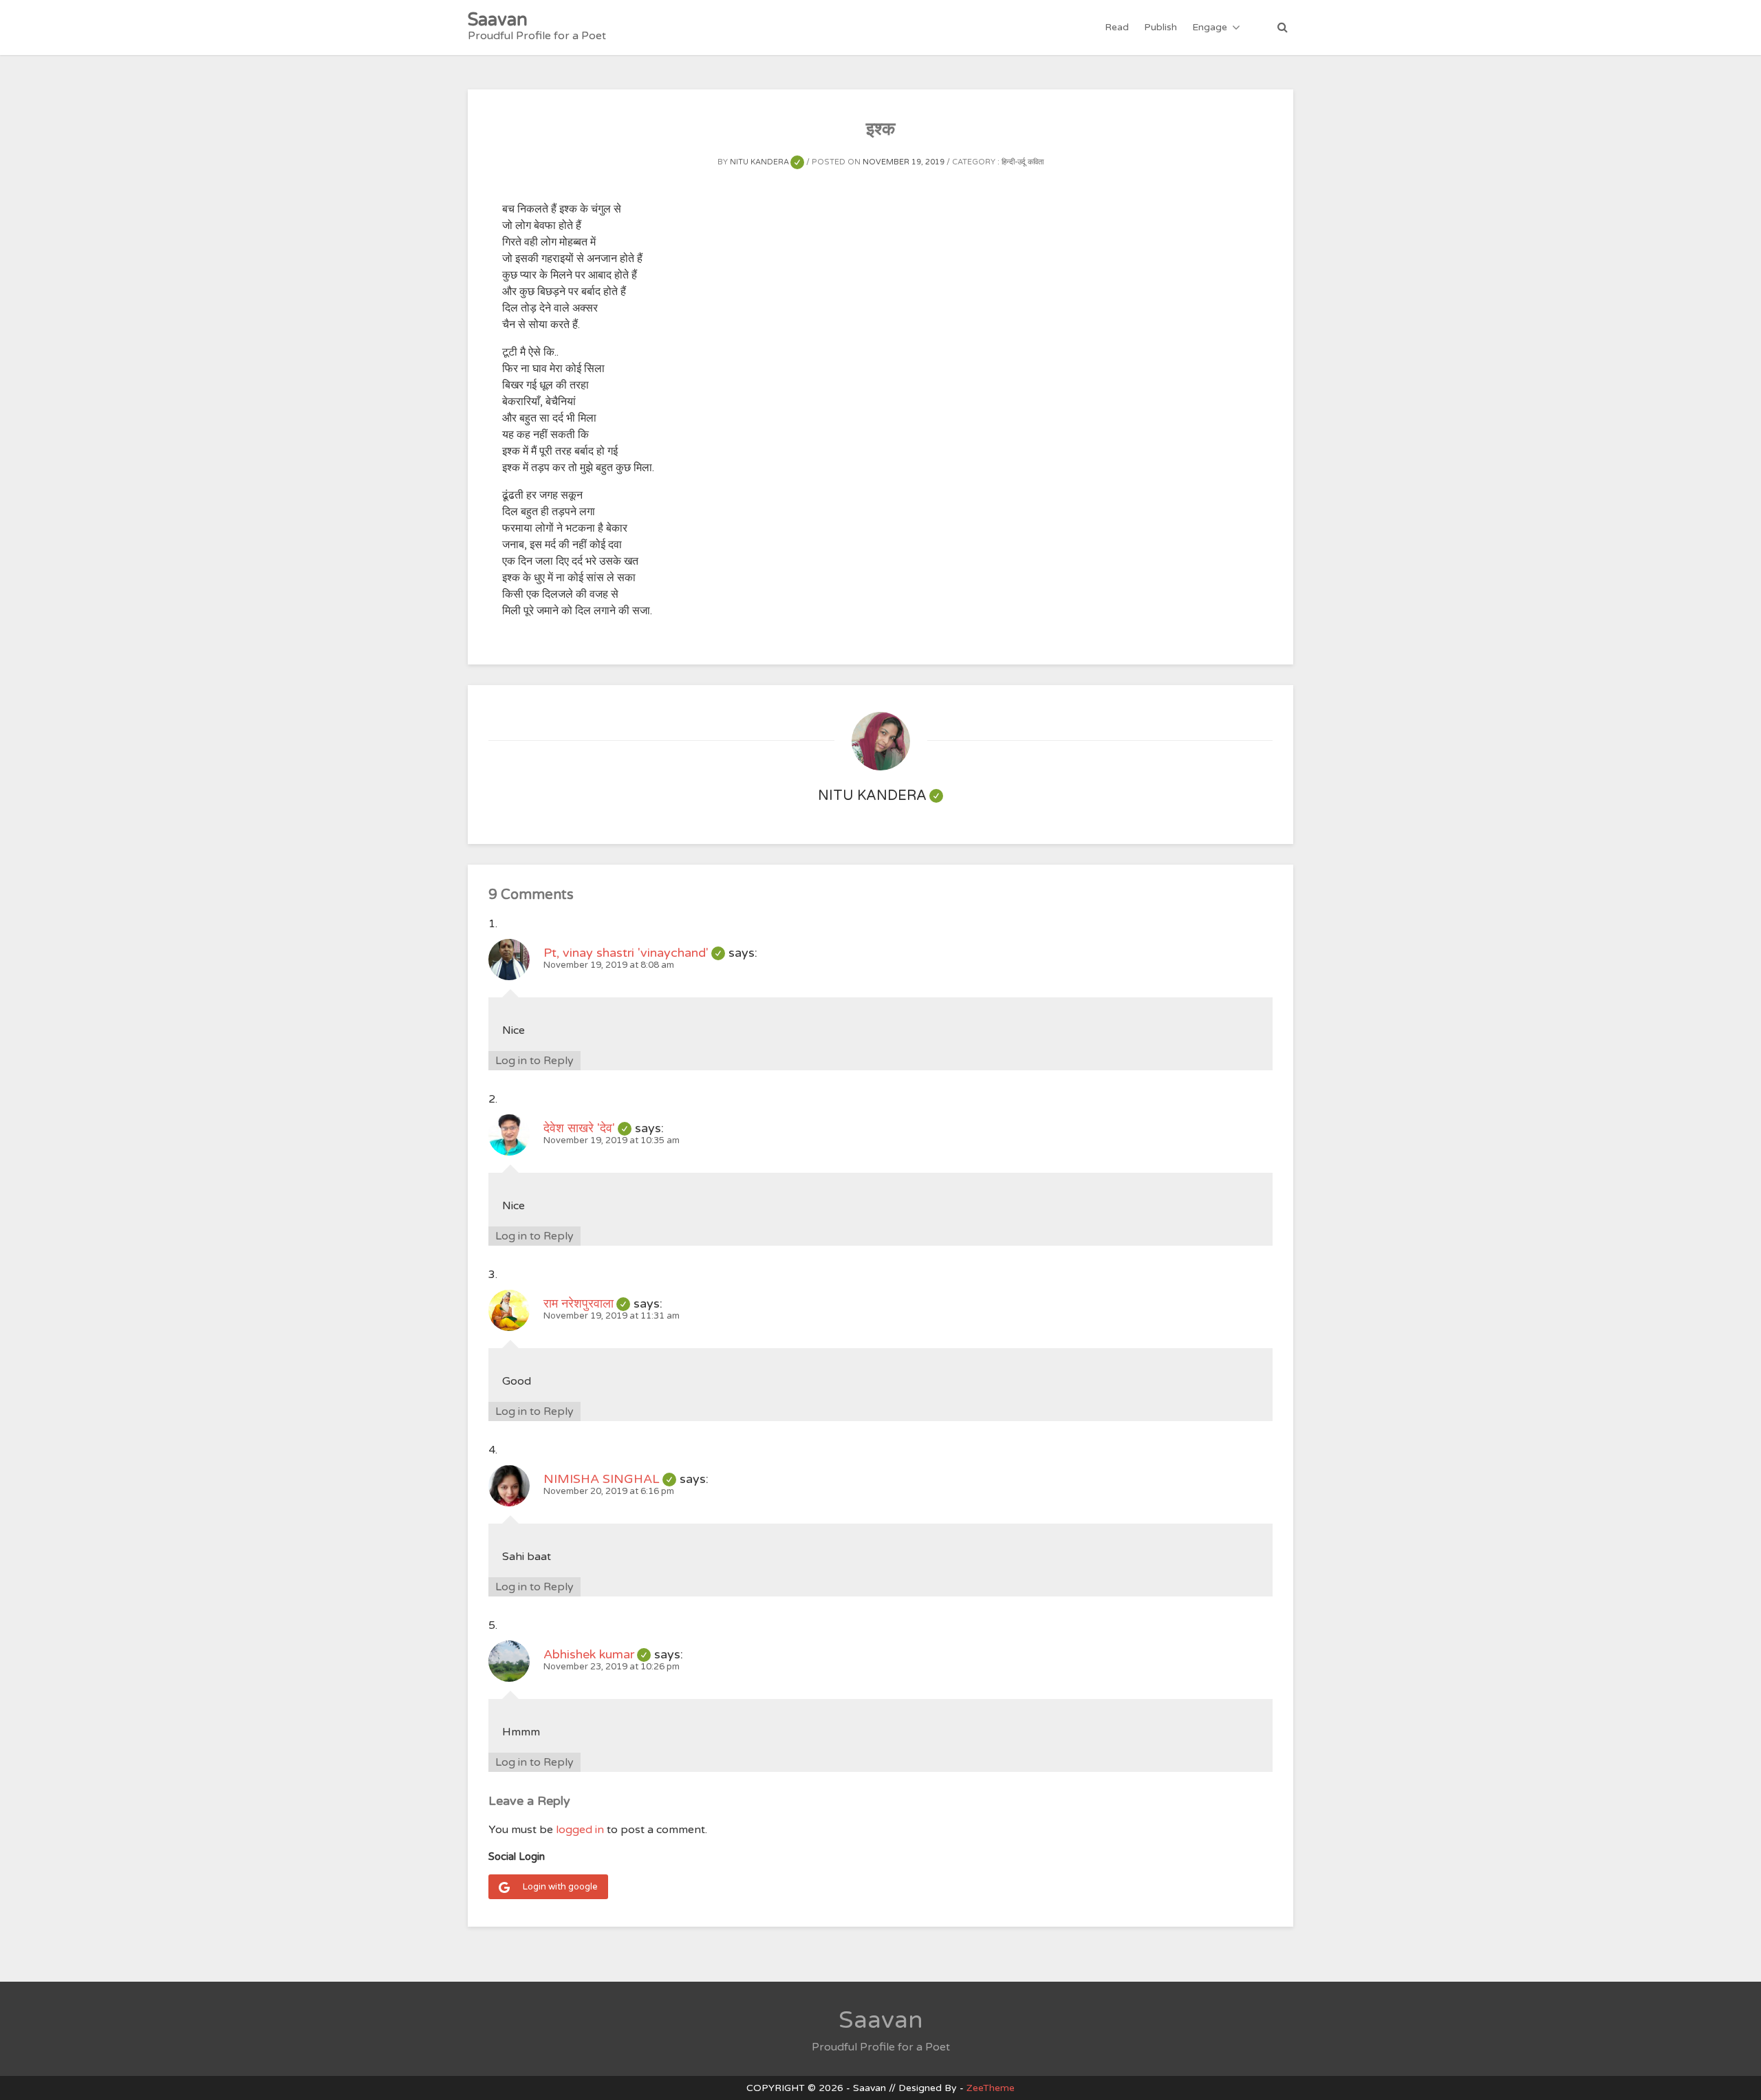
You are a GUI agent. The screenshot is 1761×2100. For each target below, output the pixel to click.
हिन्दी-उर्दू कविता (1023, 162)
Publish (1160, 27)
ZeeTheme (991, 2088)
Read (1117, 27)
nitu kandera (767, 162)
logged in (580, 1830)
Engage (1210, 27)
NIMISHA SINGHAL (610, 1479)
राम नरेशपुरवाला (587, 1303)
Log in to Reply (534, 1061)
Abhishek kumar (597, 1654)
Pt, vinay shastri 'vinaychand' (634, 953)
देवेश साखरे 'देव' (587, 1128)
